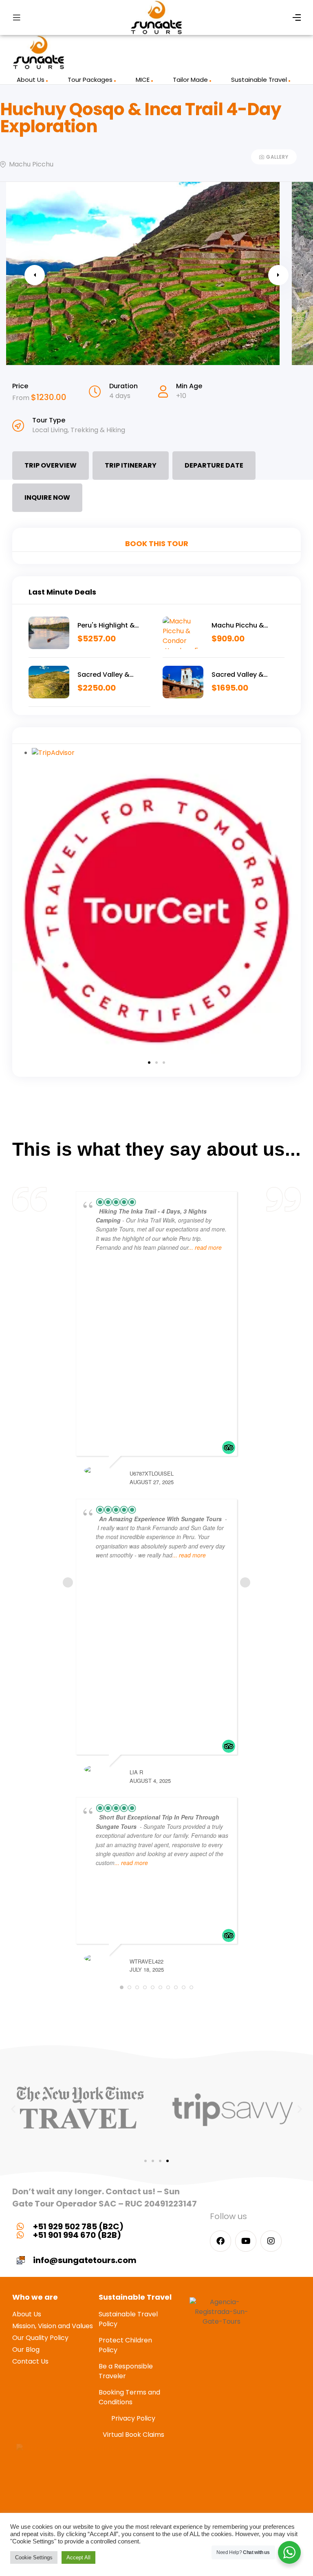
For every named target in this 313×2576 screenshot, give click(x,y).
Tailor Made (190, 80)
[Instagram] (271, 2241)
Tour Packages (90, 80)
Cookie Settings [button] (34, 2557)
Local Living (50, 430)
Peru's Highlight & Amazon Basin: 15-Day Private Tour (114, 625)
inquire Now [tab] (47, 497)
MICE (143, 80)
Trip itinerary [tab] (131, 465)
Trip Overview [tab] (51, 465)
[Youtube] (246, 2241)
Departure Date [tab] (214, 465)
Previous (35, 275)
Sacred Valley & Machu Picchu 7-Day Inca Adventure (111, 675)
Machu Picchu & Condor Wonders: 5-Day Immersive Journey (245, 625)
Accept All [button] (78, 2557)
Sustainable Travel (259, 80)
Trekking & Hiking (98, 430)
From (22, 398)
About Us (31, 80)
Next (278, 275)
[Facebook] (220, 2241)
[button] (149, 1063)
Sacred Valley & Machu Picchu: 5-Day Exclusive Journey (246, 675)
